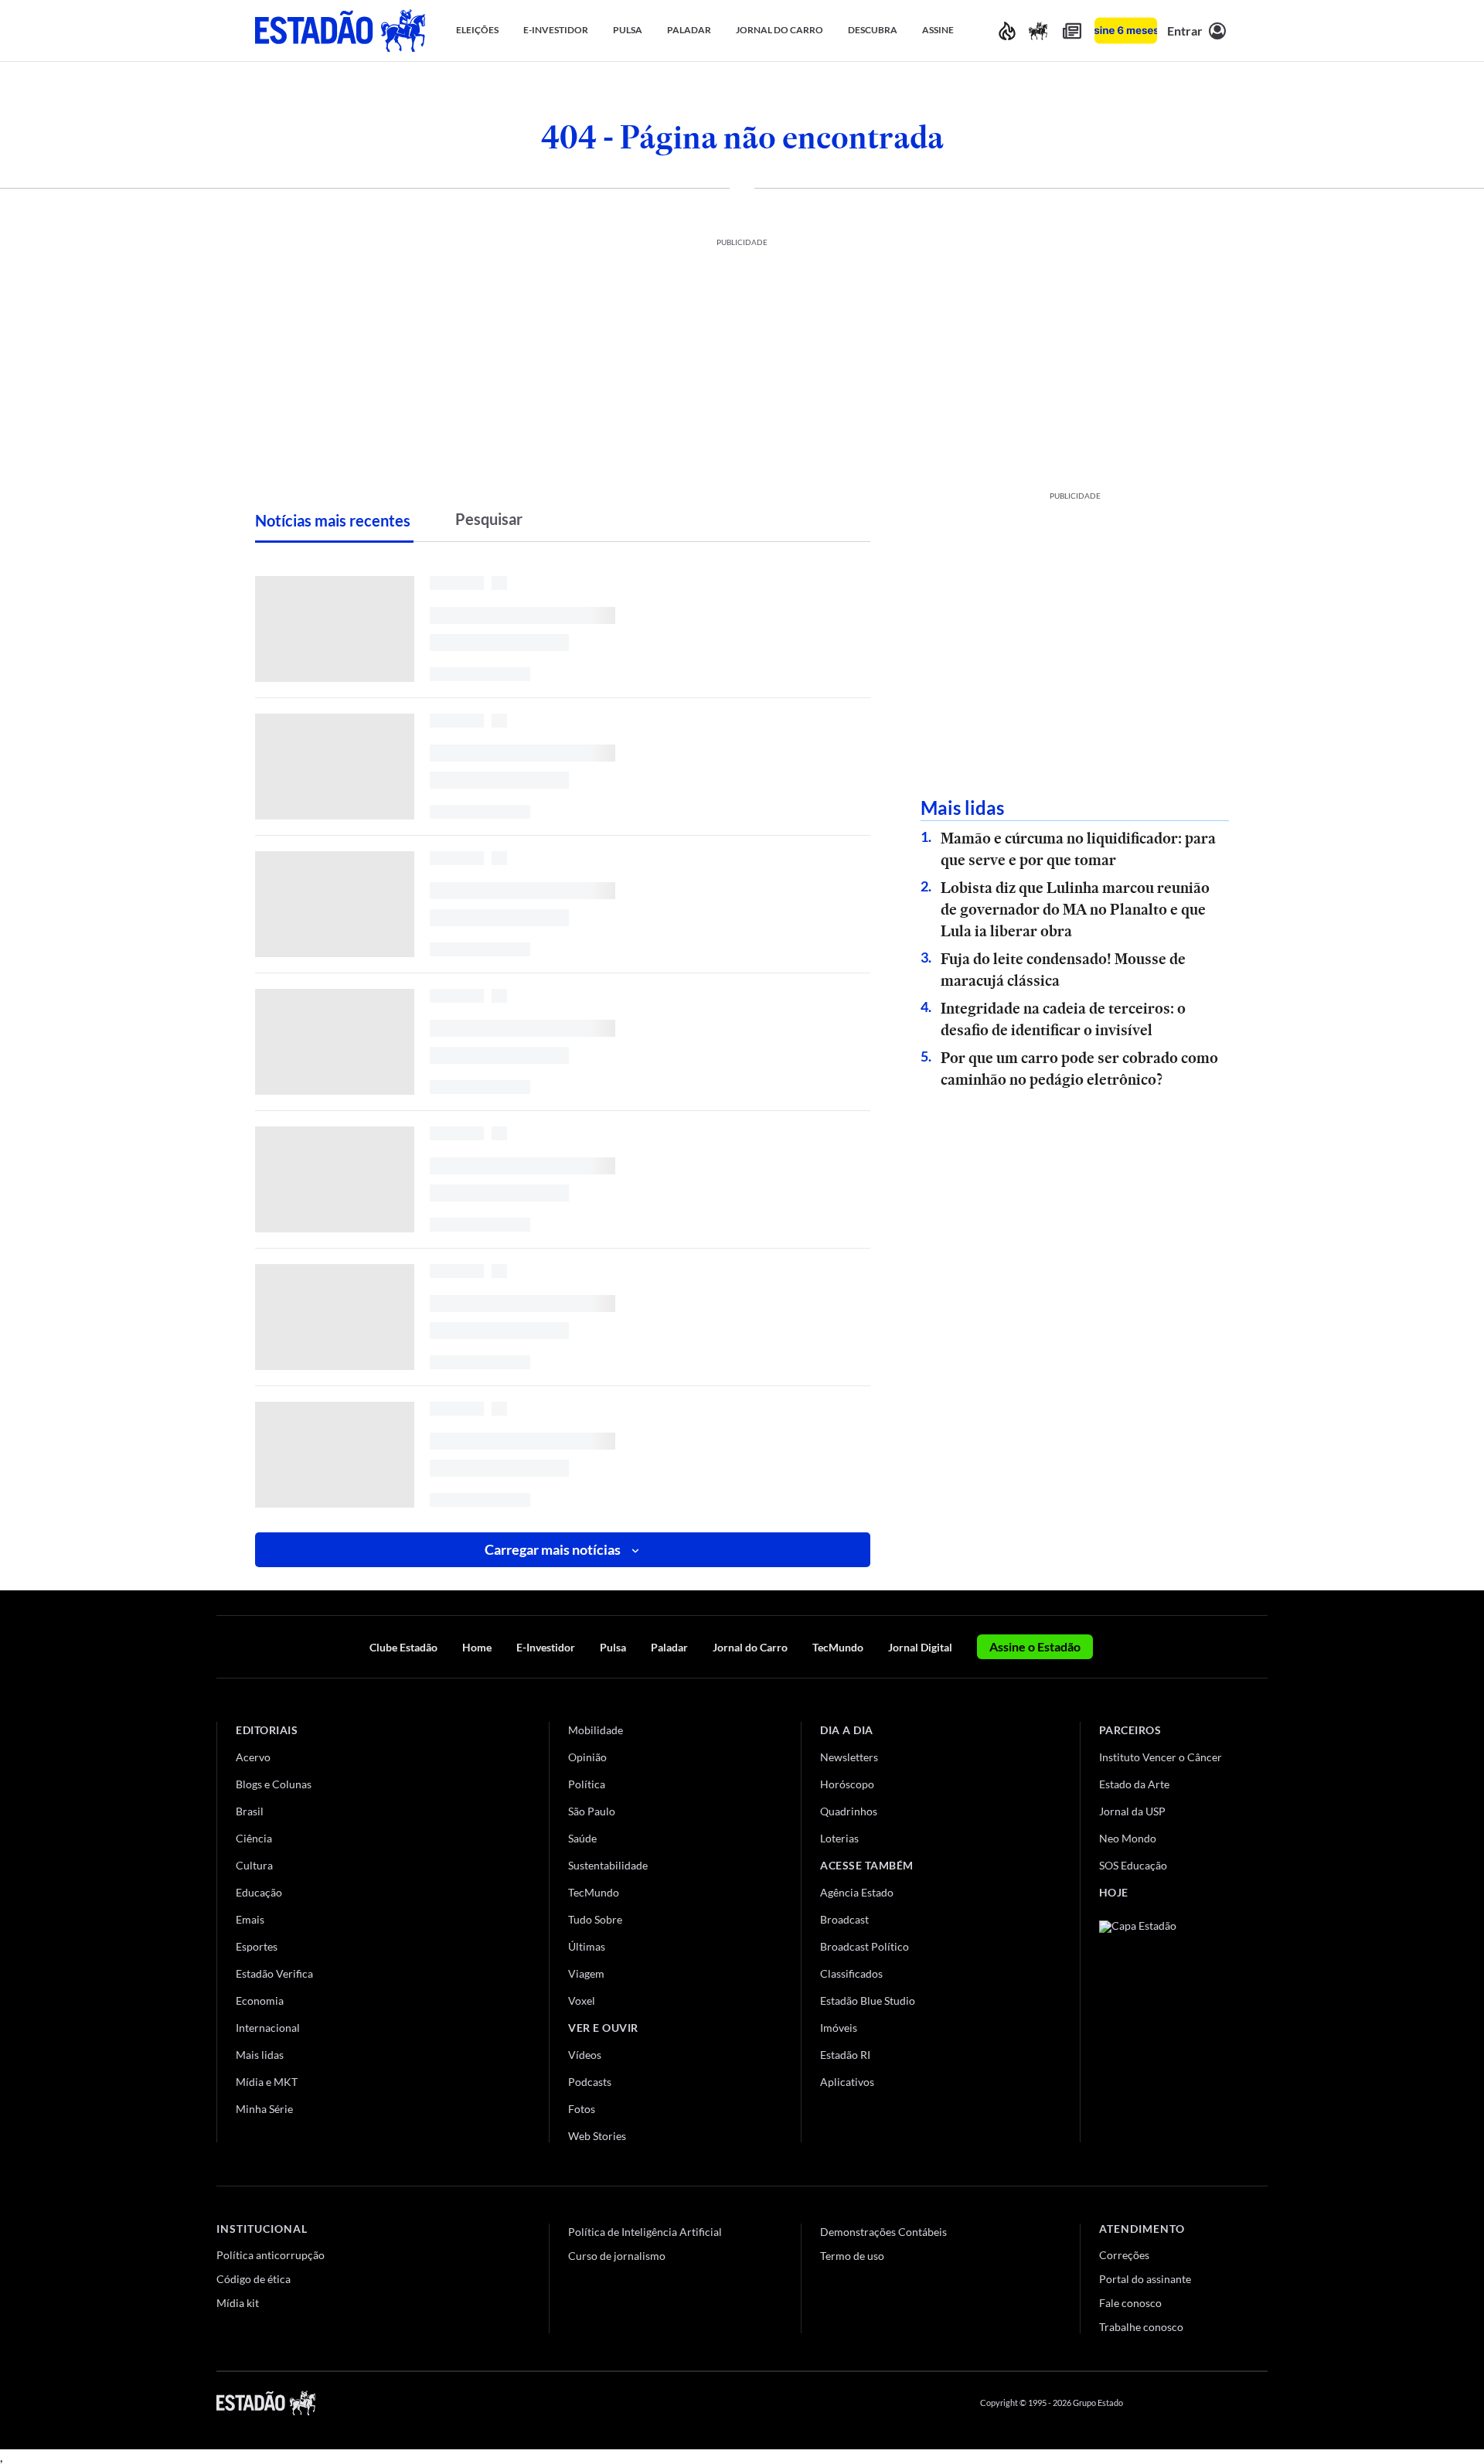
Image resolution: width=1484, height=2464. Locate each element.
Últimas (587, 1946)
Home (477, 1647)
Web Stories (597, 2136)
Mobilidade (596, 1730)
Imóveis (839, 2028)
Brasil (250, 1811)
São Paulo (592, 1811)
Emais (250, 1919)
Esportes (257, 1946)
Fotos (582, 2109)
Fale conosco (1130, 2303)
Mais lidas (260, 2055)
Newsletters (849, 1757)
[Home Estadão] (340, 31)
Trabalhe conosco (1141, 2327)
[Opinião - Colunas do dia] (1038, 31)
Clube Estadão (403, 1647)
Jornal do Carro (750, 1647)
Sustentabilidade (608, 1865)
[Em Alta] (1007, 31)
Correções (1124, 2255)
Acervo (253, 1757)
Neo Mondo (1128, 1838)
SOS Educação (1133, 1865)
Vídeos (585, 2055)
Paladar (669, 1647)
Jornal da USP (1132, 1811)
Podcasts (590, 2082)
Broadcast (844, 1919)
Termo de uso (852, 2256)
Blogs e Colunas (274, 1784)
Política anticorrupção (271, 2255)
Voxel (582, 2001)
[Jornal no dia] (1162, 2024)
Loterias (839, 1838)
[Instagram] (1224, 2403)
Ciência (254, 1838)
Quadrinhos (849, 1811)
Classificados (851, 1973)
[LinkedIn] (1260, 2403)
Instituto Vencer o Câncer (1161, 1757)
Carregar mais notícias (553, 1549)
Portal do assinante (1145, 2279)
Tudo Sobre (595, 1919)
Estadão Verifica (274, 1973)
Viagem (586, 1973)
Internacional (268, 2028)
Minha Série (264, 2109)
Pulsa (613, 1647)
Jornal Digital (920, 1647)
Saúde (582, 1838)
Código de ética (254, 2279)
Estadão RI (845, 2055)
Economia (260, 2001)
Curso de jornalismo (617, 2256)
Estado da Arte (1134, 1784)
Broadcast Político (865, 1946)
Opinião (587, 1757)
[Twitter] (1186, 2403)
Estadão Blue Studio (868, 2001)
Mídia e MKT (267, 2082)
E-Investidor (546, 1647)
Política (587, 1784)
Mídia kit (238, 2303)
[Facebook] (1149, 2403)
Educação (259, 1892)
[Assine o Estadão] (1126, 31)
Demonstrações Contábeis (883, 2232)
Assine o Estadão (1035, 1646)
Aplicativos (847, 2082)
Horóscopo (847, 1784)
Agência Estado (857, 1892)
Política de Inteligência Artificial (645, 2232)
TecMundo (838, 1647)
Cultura (254, 1865)
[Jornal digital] (1072, 31)
